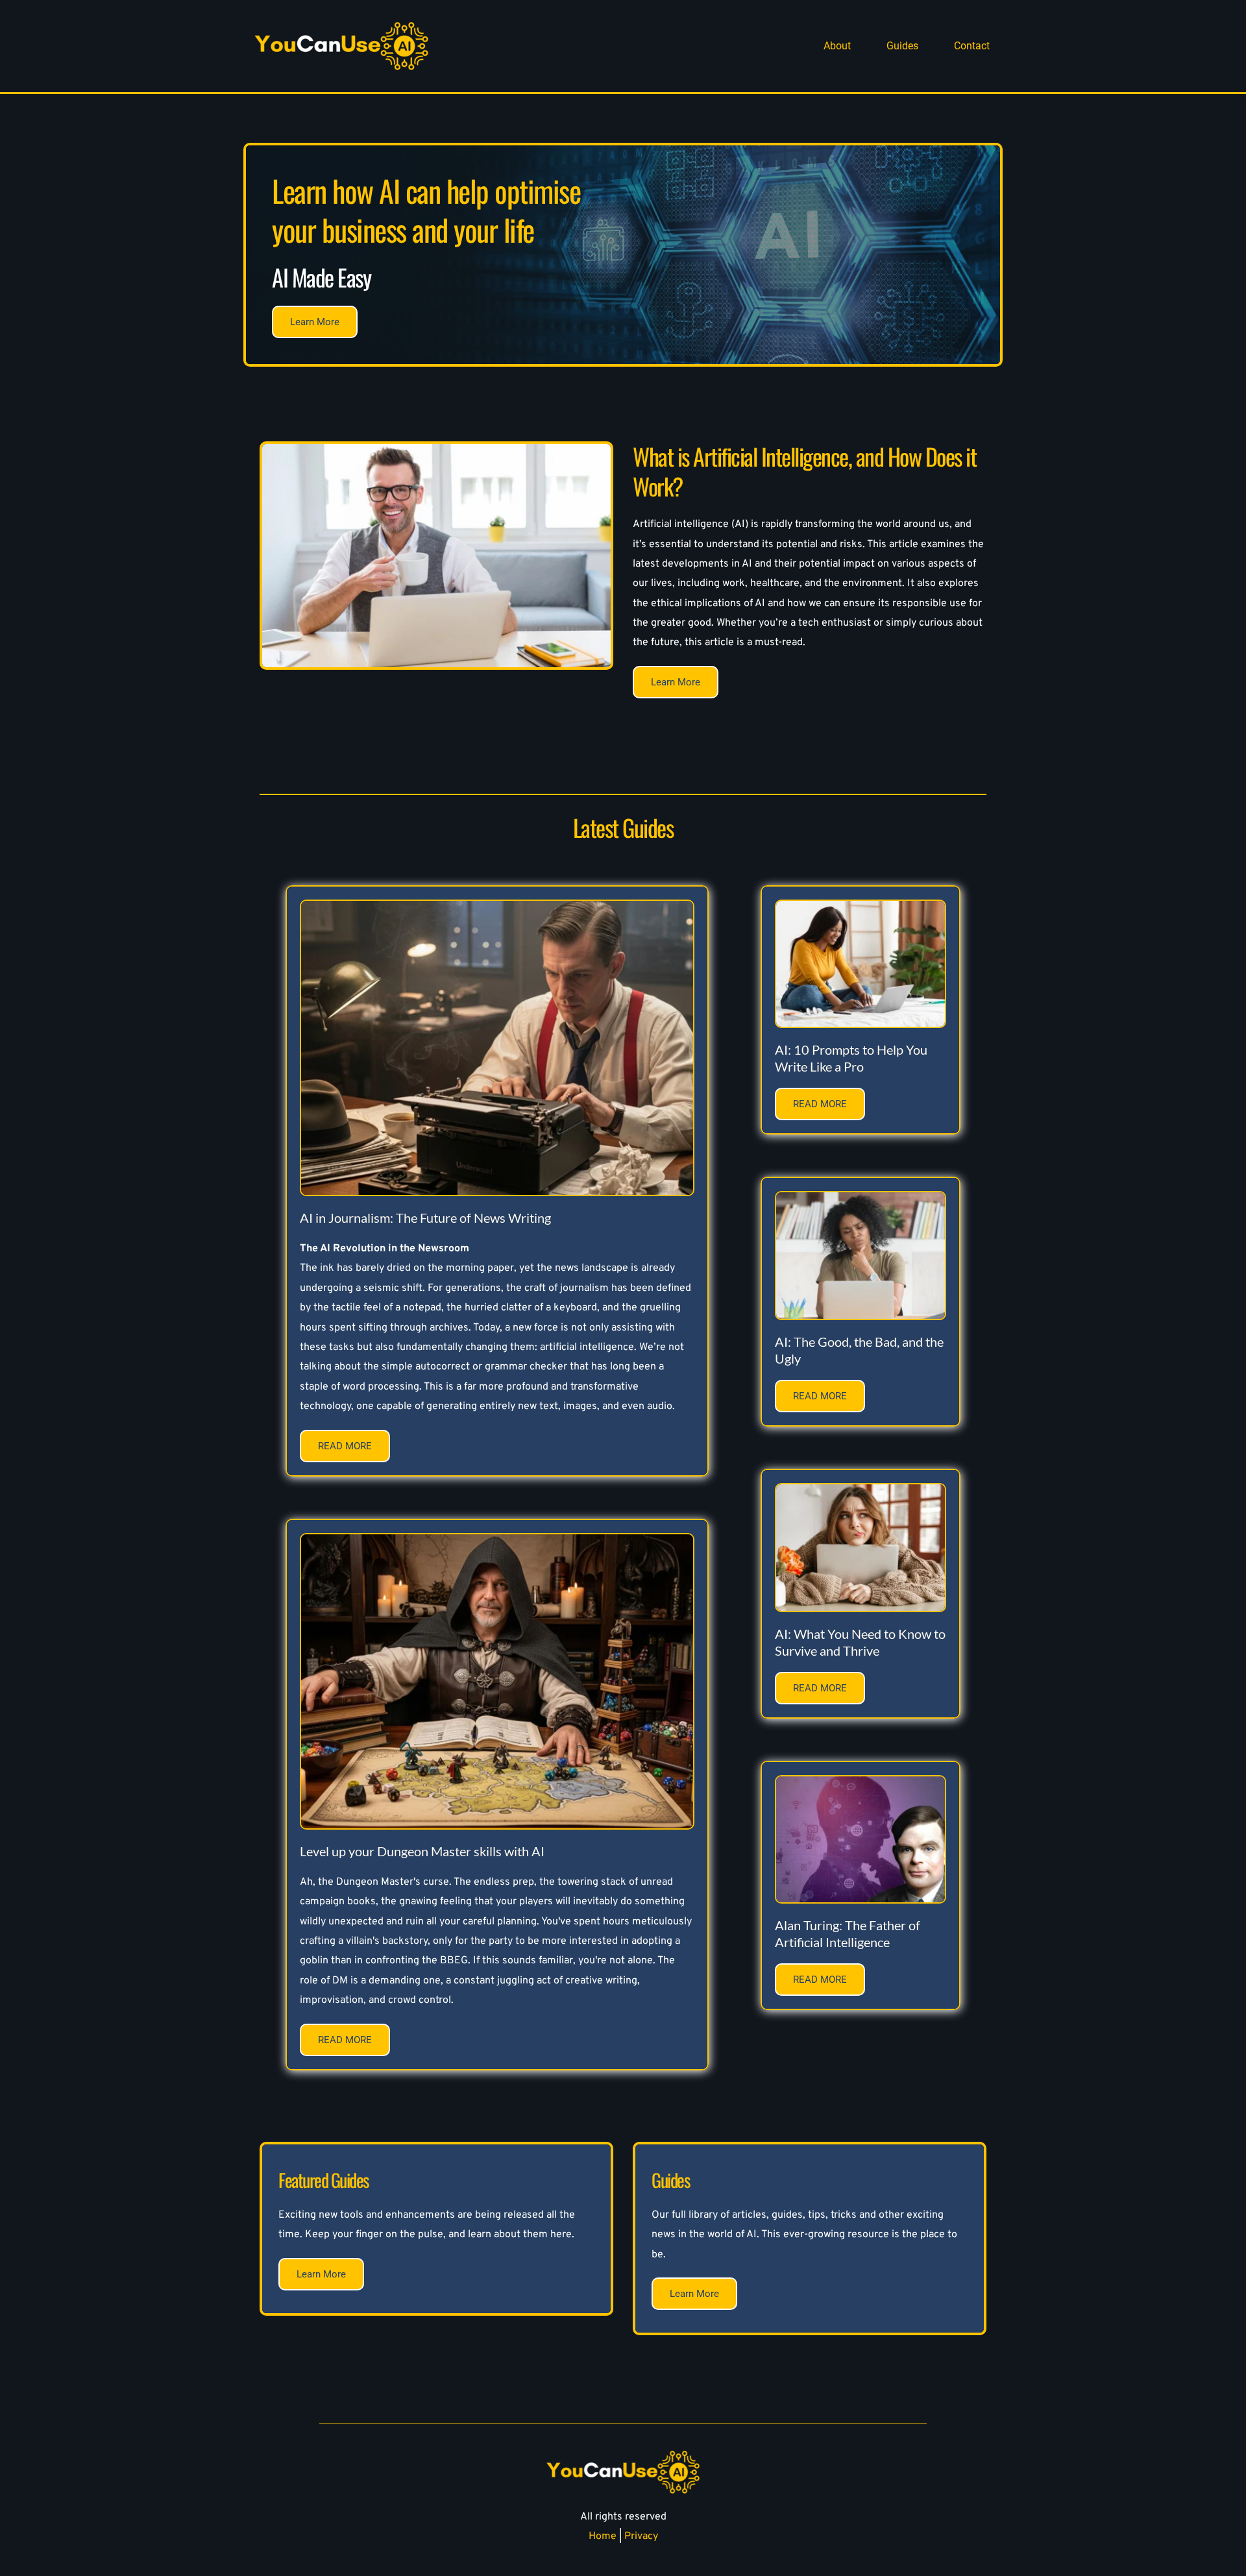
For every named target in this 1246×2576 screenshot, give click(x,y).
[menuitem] (837, 46)
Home (603, 2536)
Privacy (641, 2536)
